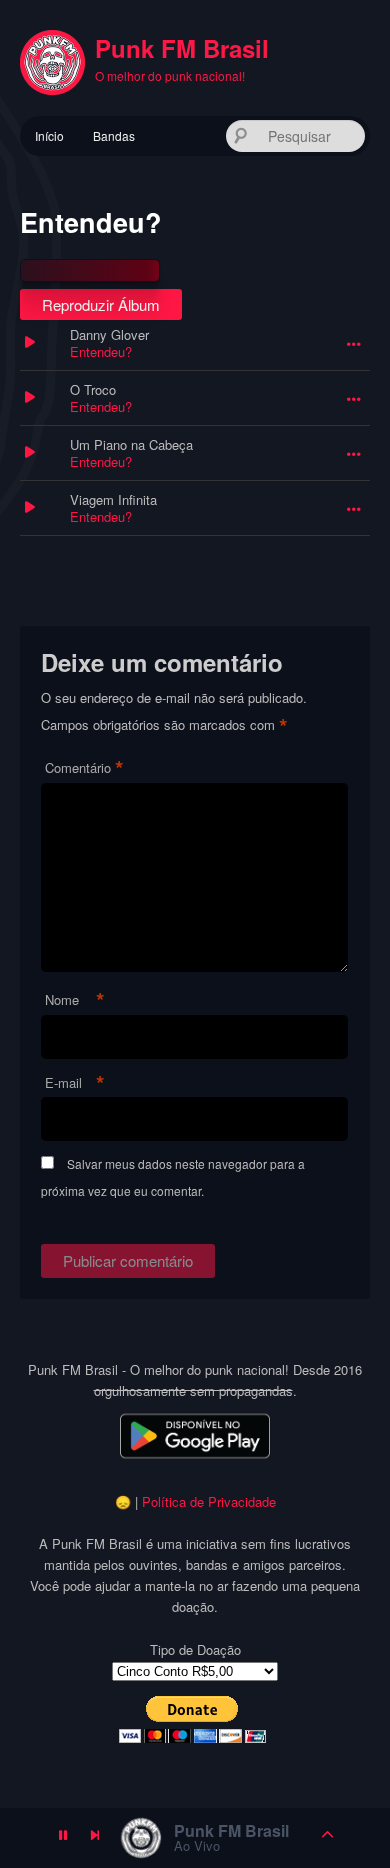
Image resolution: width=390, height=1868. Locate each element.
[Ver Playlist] (328, 1838)
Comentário (84, 768)
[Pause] (63, 1838)
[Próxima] (95, 1838)
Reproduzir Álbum (101, 304)
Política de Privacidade (209, 1501)
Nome (75, 1000)
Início (49, 135)
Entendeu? (101, 351)
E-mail (75, 1083)
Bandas (114, 135)
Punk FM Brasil (182, 48)
